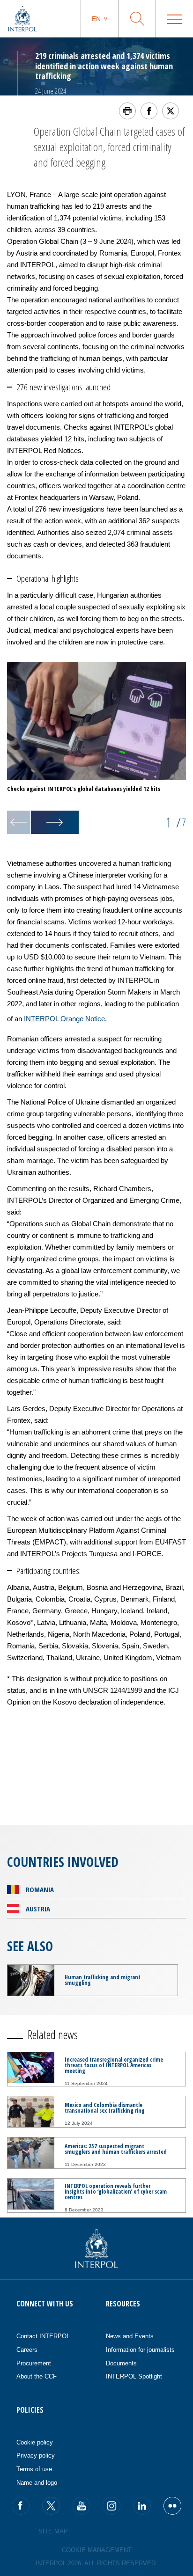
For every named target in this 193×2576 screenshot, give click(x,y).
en (96, 19)
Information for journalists (140, 2350)
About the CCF (37, 2376)
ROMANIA (40, 1889)
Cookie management (97, 2550)
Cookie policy (35, 2442)
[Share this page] (149, 111)
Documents (121, 2363)
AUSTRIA (38, 1909)
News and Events (130, 2336)
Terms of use (34, 2469)
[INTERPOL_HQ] (172, 2506)
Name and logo (37, 2483)
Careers (27, 2350)
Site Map (53, 2531)
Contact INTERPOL (43, 2336)
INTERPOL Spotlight (134, 2376)
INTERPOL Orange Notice (64, 1019)
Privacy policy (36, 2455)
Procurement (34, 2363)
